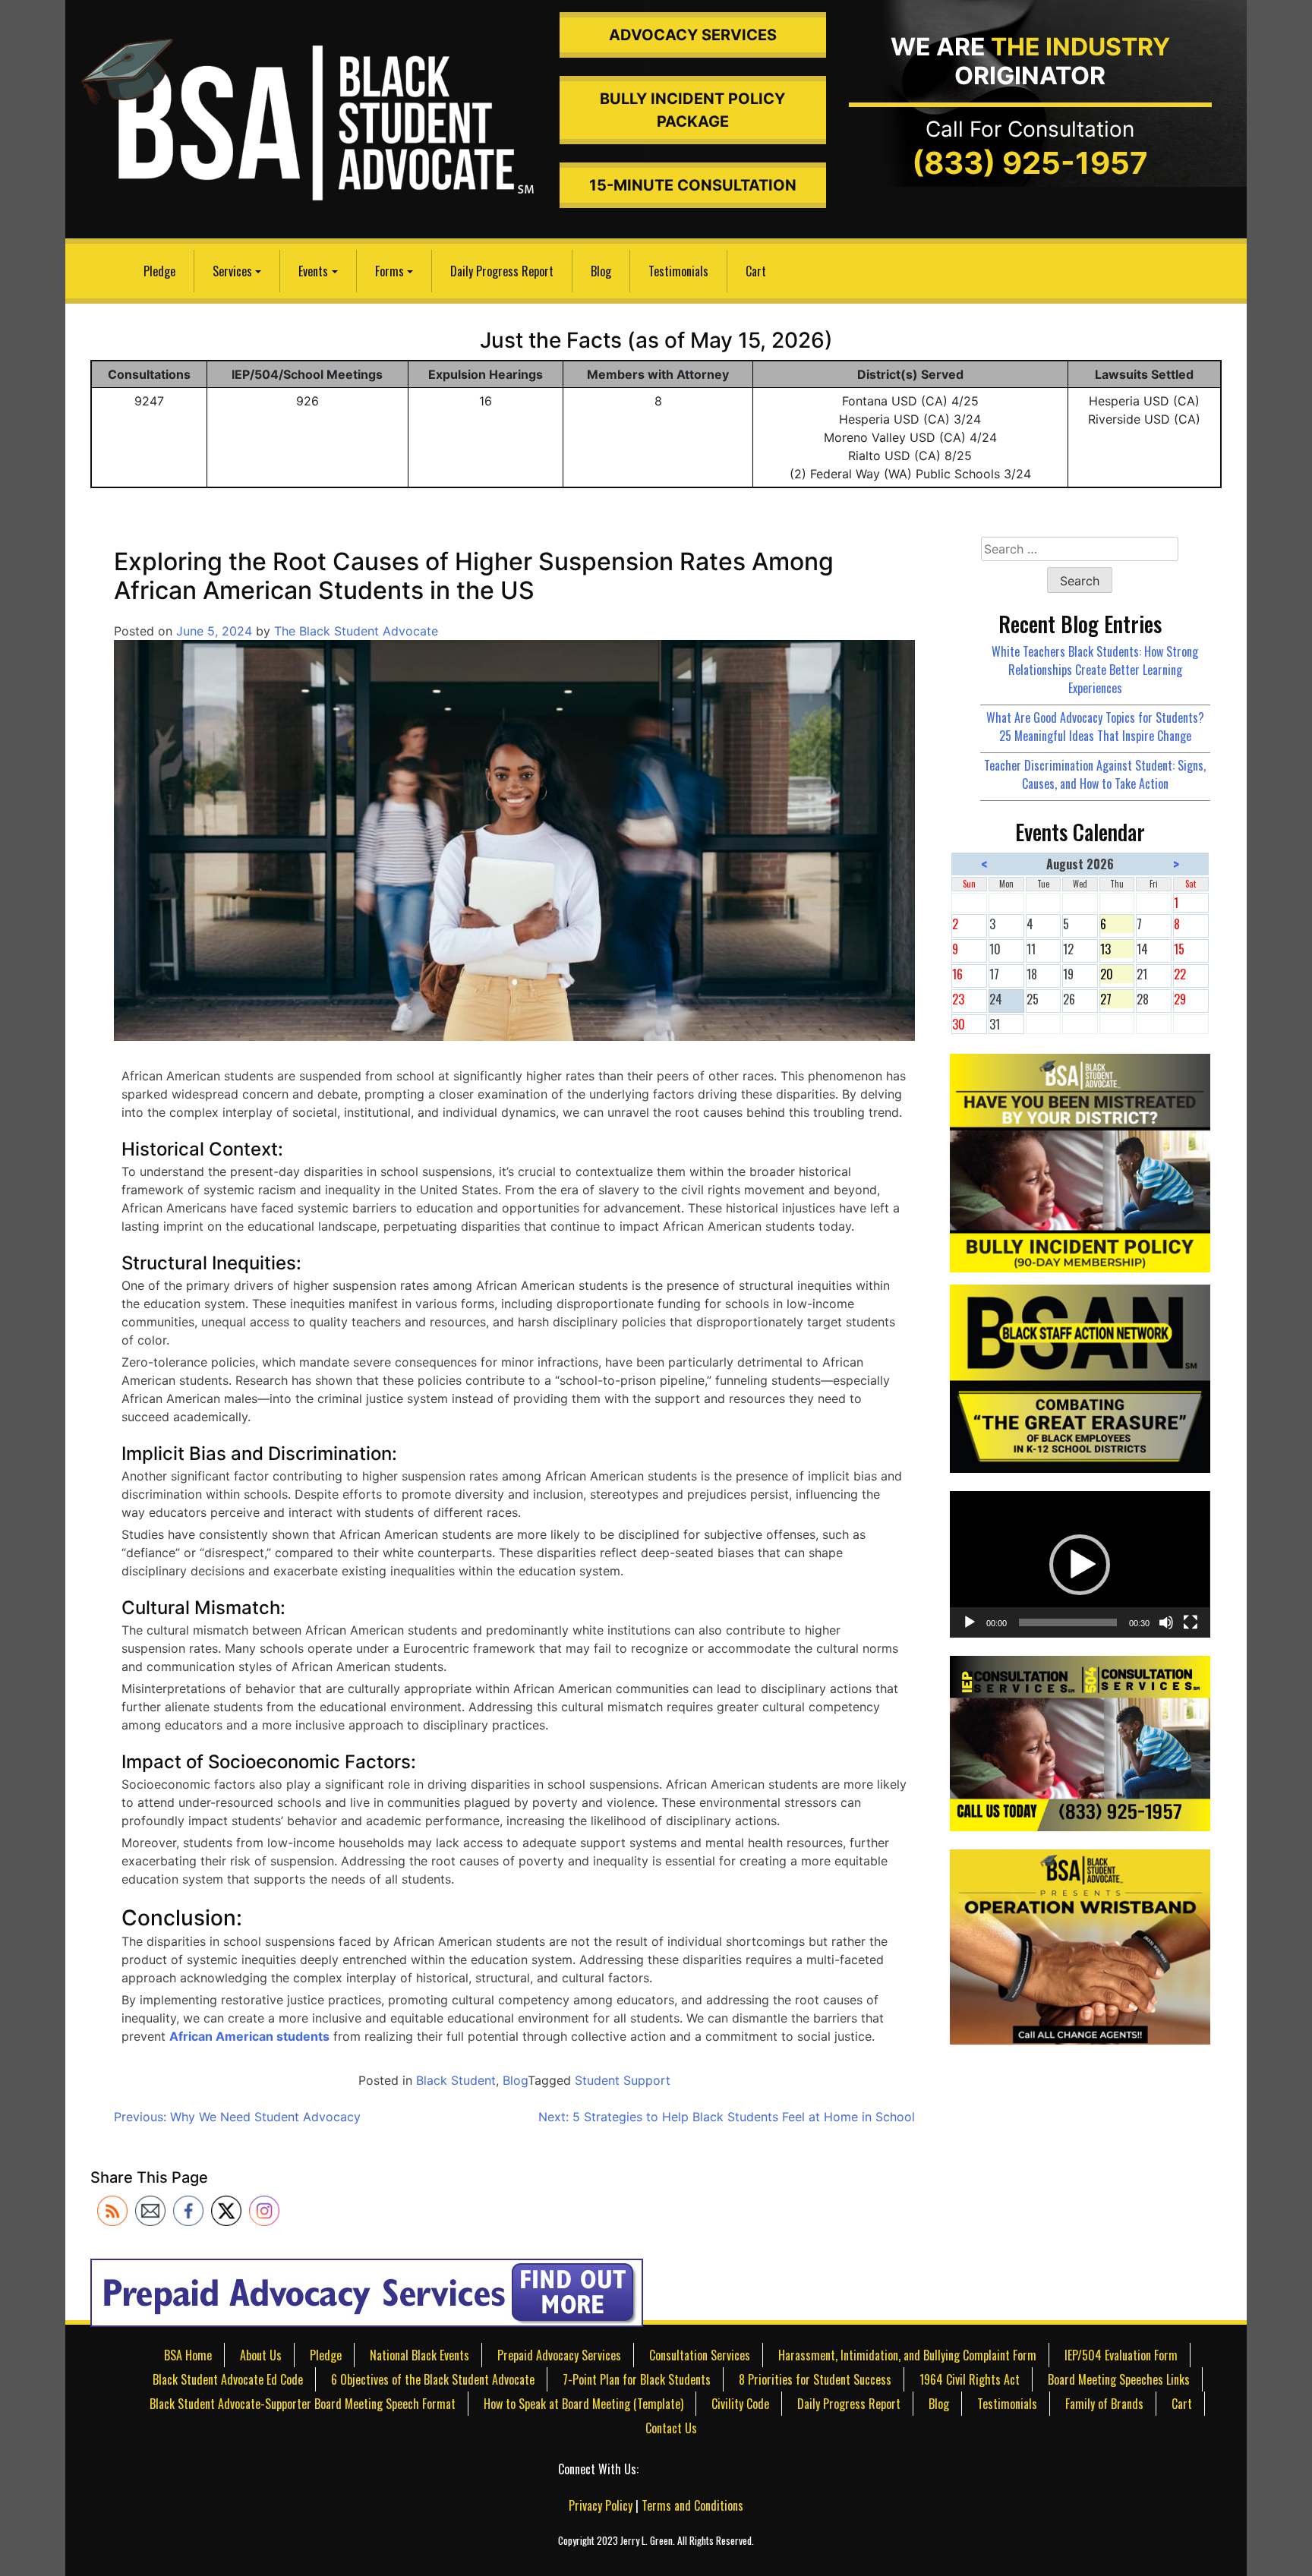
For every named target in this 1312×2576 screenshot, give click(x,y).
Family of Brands (1104, 2404)
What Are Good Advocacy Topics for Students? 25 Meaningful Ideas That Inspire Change (1095, 727)
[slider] (1068, 1622)
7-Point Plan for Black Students (637, 2379)
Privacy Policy (601, 2505)
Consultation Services (700, 2355)
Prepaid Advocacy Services (559, 2355)
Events (313, 271)
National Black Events (419, 2355)
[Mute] (1166, 1622)
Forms (389, 271)
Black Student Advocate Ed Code (228, 2379)
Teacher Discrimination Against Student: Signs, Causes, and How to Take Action (1095, 774)
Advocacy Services (693, 35)
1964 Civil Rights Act (970, 2379)
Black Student (456, 2080)
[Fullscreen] (1191, 1622)
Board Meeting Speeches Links (1119, 2379)
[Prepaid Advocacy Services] (367, 2291)
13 (1117, 949)
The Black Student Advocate (356, 631)
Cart (756, 271)
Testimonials (678, 271)
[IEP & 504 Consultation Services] (1080, 1742)
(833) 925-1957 (1030, 163)
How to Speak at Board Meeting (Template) (583, 2404)
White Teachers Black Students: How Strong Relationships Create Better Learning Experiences (1095, 670)
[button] (1080, 1565)
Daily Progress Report (502, 271)
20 (1117, 974)
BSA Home (188, 2355)
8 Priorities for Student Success (815, 2379)
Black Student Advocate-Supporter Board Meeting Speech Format (303, 2404)
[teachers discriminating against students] (1080, 1945)
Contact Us (671, 2428)
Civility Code (740, 2404)
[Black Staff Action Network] (1080, 1377)
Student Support (623, 2080)
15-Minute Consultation (693, 185)
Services (232, 271)
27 (1117, 999)
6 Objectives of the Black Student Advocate (433, 2379)
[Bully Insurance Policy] (1080, 1161)
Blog (601, 271)
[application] (1080, 1564)
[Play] (970, 1622)
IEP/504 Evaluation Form (1121, 2355)
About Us (261, 2355)
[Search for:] (1080, 549)
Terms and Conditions (692, 2505)
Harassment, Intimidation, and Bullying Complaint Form (907, 2355)
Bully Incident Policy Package (692, 110)
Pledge (159, 271)
